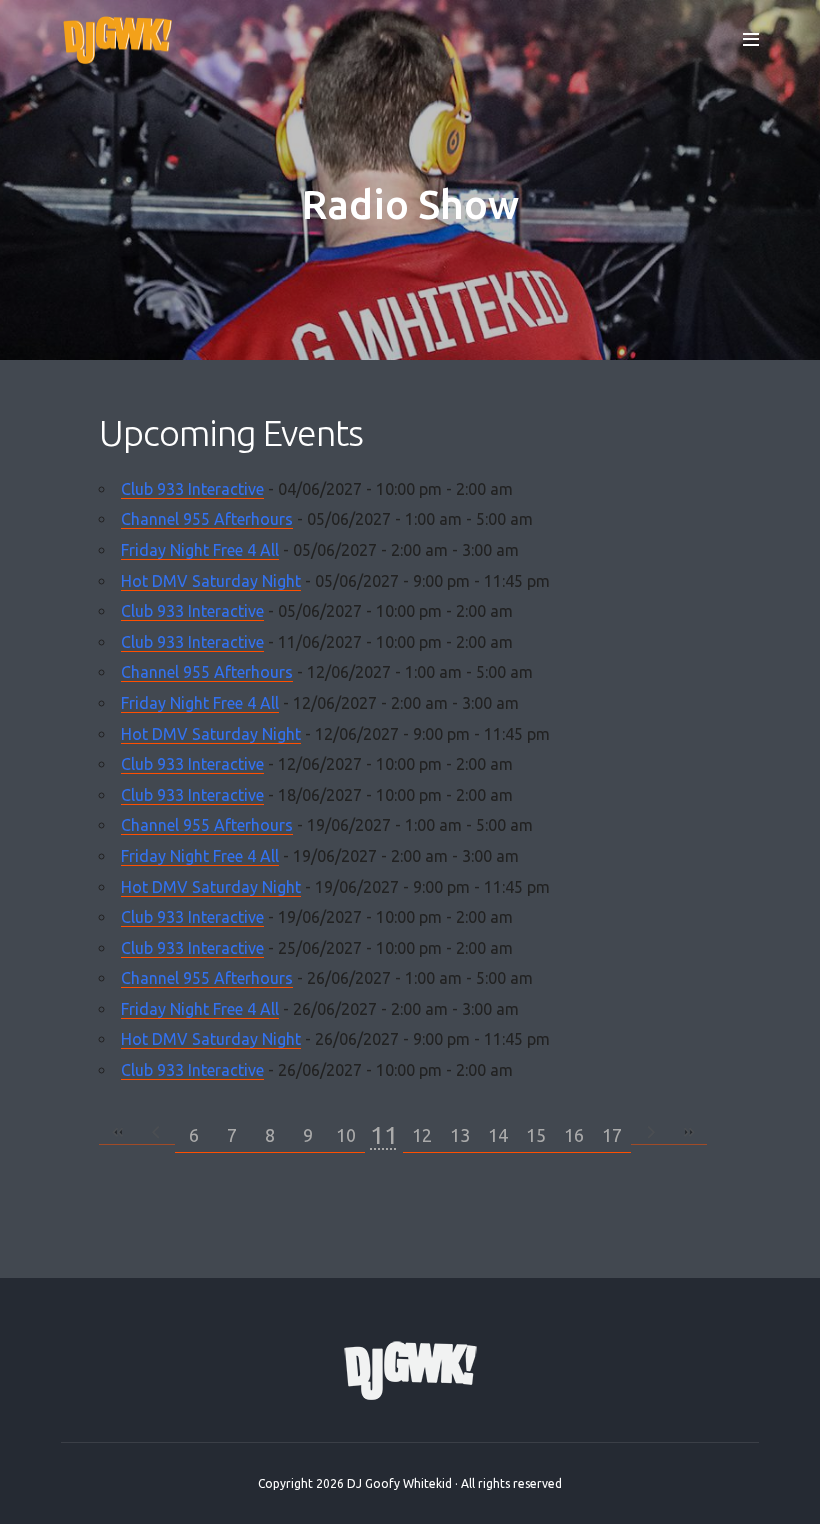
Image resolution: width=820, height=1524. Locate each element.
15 (536, 1135)
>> (688, 1132)
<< (118, 1132)
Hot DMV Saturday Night (211, 581)
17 (612, 1135)
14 (498, 1135)
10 (346, 1135)
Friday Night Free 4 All (200, 550)
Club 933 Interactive (192, 489)
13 (460, 1135)
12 (422, 1135)
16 (574, 1135)
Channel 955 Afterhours (207, 519)
